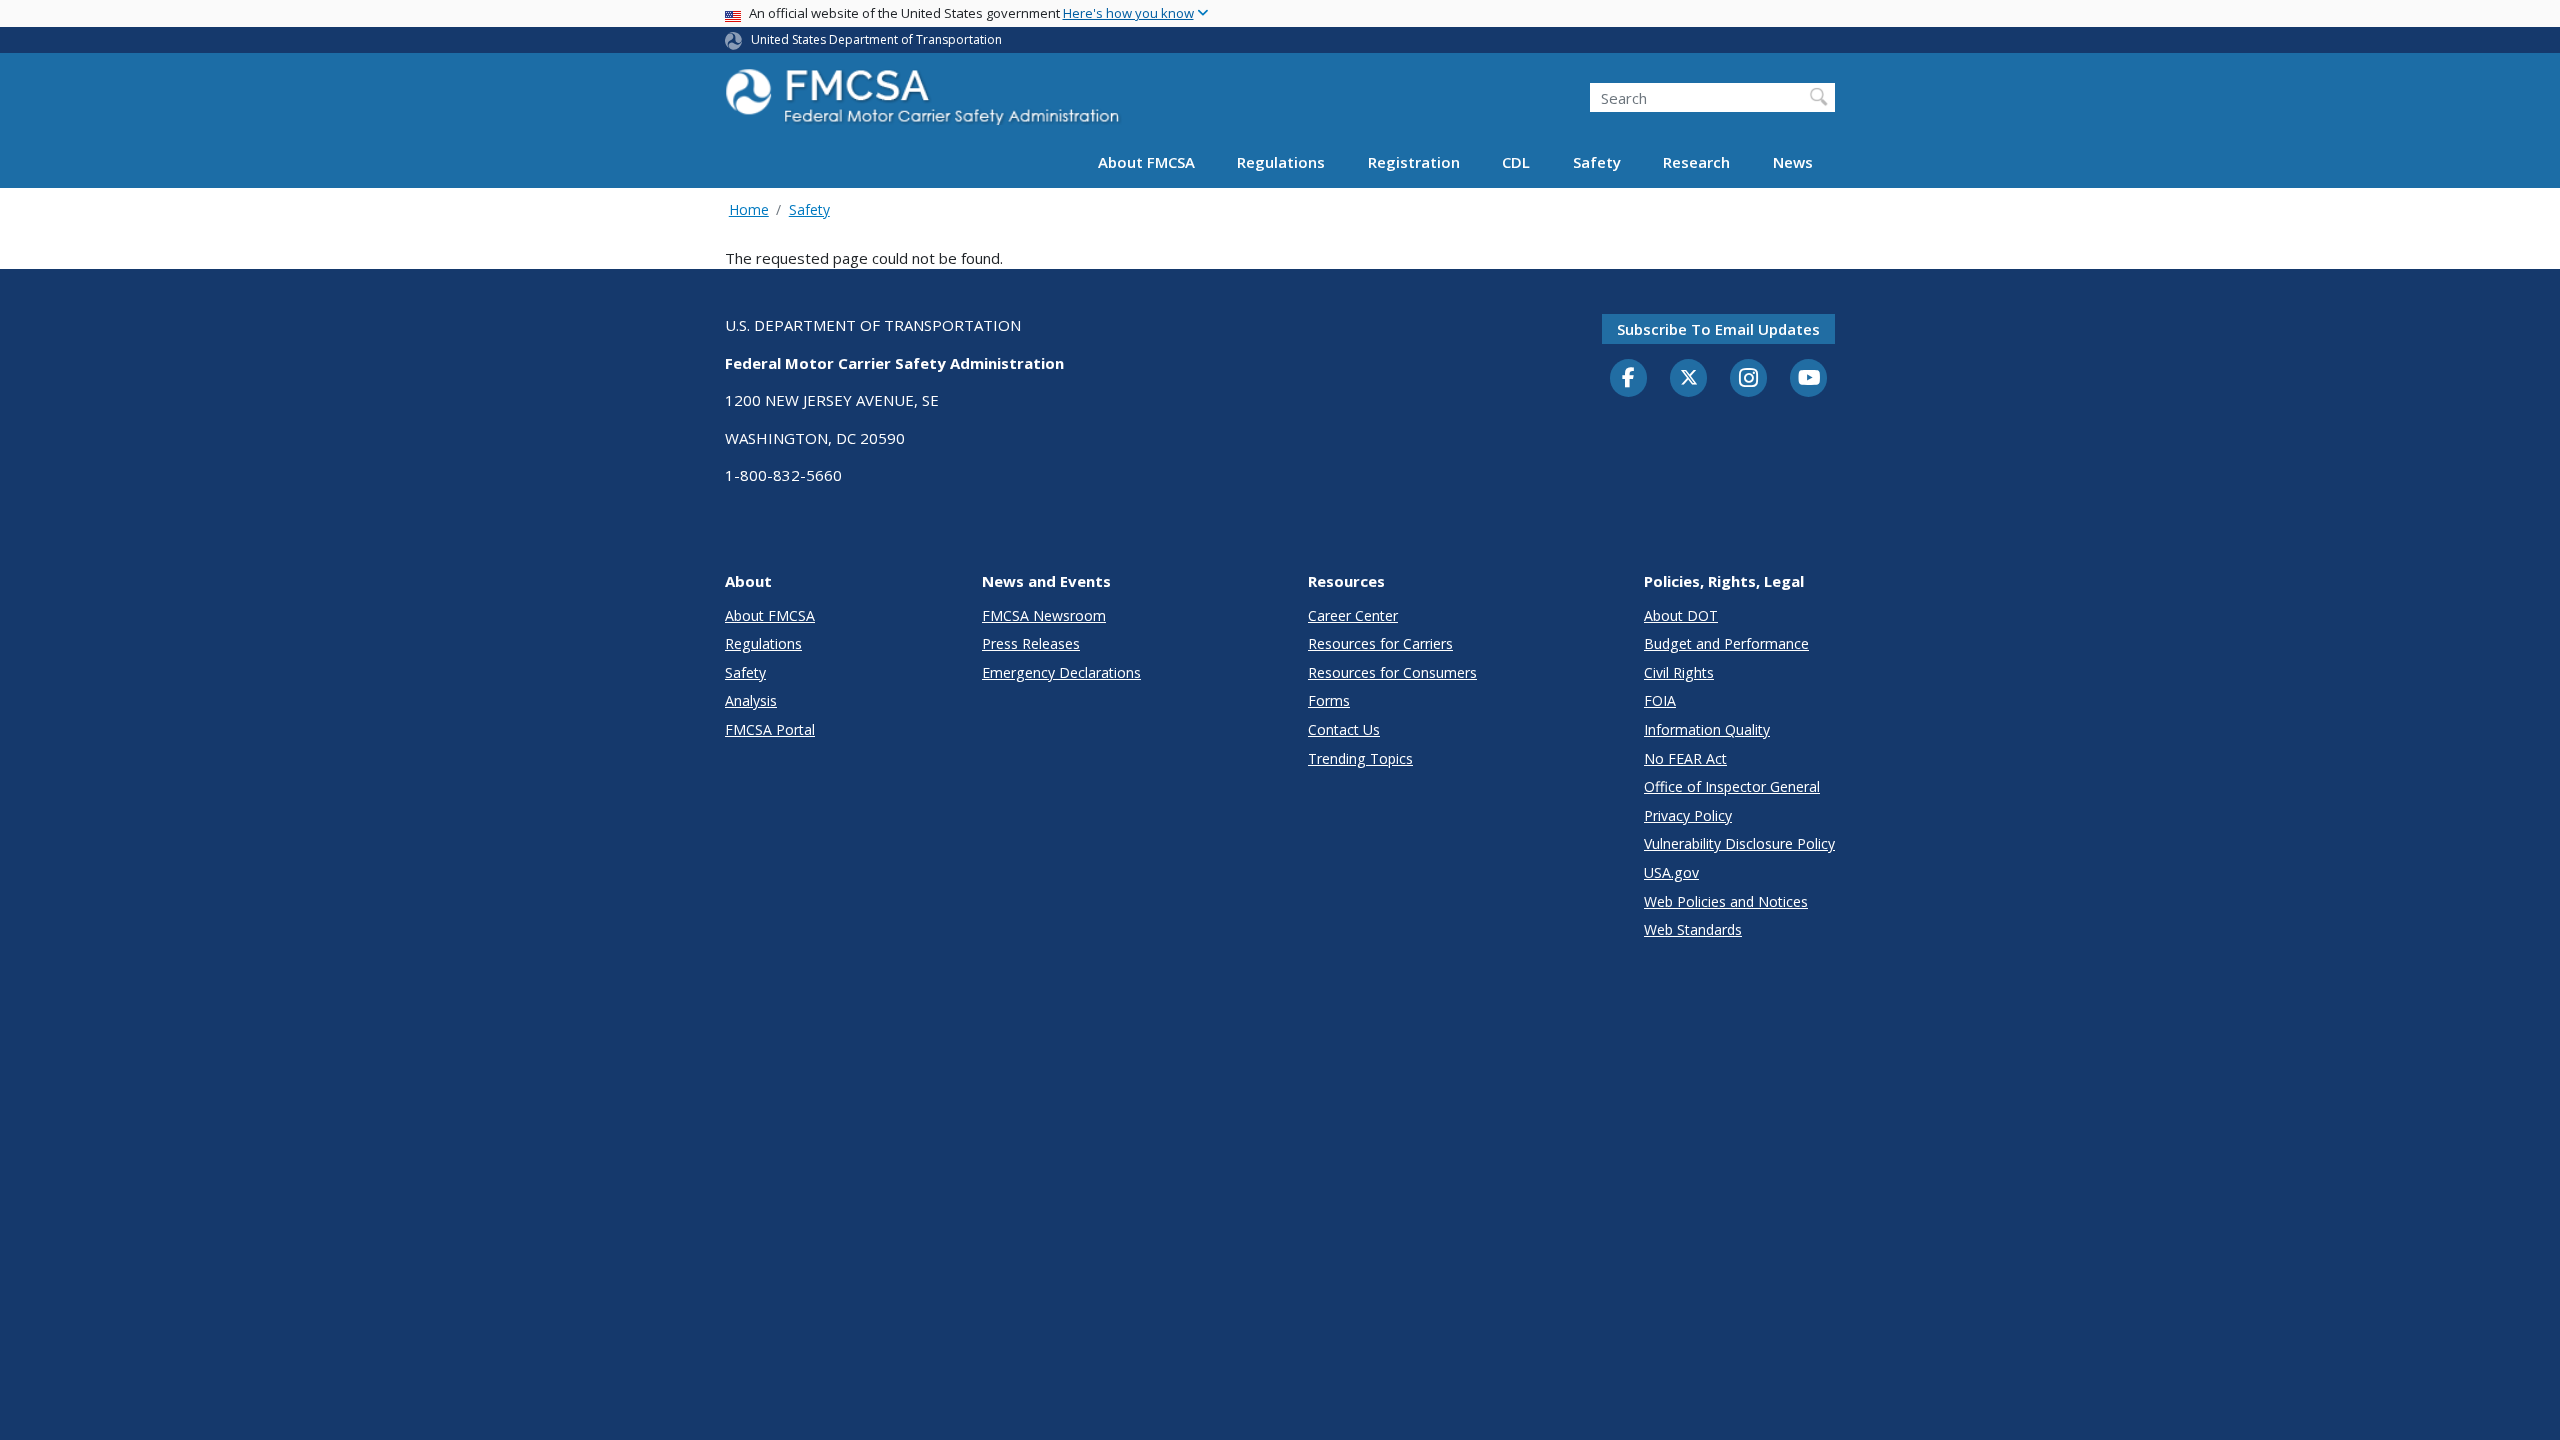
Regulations (1281, 162)
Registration (1414, 162)
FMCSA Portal (770, 729)
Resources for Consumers (1392, 672)
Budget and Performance (1726, 643)
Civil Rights (1679, 672)
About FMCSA (1146, 162)
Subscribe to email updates (1718, 329)
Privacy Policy (1688, 815)
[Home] (925, 102)
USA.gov (1671, 872)
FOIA (1660, 700)
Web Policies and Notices (1726, 901)
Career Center (1353, 615)
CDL (1516, 162)
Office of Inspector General (1732, 786)
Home (749, 209)
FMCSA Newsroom (1044, 615)
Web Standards (1693, 929)
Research (1696, 162)
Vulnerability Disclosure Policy (1739, 843)
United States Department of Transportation (876, 39)
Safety (1597, 162)
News (1793, 162)
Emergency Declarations (1061, 672)
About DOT (1681, 615)
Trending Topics (1360, 758)
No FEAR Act (1685, 758)
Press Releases (1031, 643)
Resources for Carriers (1380, 643)
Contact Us (1344, 729)
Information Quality (1707, 729)
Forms (1329, 700)
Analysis (751, 700)
